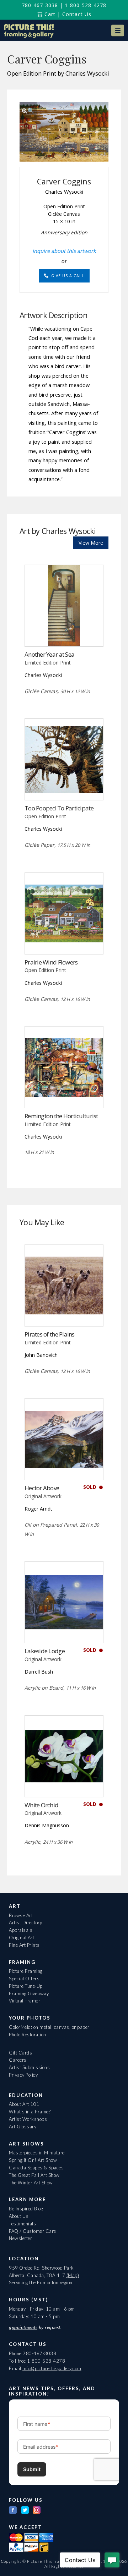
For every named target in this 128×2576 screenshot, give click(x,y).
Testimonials (22, 2224)
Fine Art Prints (24, 1945)
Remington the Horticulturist (61, 1116)
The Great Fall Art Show (34, 2175)
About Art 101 (24, 2104)
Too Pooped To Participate (59, 808)
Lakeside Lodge (45, 1651)
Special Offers (24, 1979)
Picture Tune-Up (26, 1986)
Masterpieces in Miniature (37, 2153)
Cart (49, 14)
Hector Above (42, 1488)
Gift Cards (20, 2053)
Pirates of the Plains (50, 1334)
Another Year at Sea (49, 654)
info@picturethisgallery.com (52, 2368)
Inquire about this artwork (64, 251)
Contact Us (77, 14)
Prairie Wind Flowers (51, 962)
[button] (118, 30)
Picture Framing (26, 1971)
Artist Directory (25, 1923)
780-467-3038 (40, 5)
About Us (19, 2216)
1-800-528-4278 (86, 5)
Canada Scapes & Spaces (36, 2168)
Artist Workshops (28, 2119)
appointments (23, 2327)
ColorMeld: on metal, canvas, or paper (49, 2027)
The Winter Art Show (31, 2183)
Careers (18, 2060)
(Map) (73, 2275)
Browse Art (21, 1915)
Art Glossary (23, 2127)
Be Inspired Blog (26, 2209)
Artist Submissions (29, 2067)
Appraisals (21, 1930)
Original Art (22, 1938)
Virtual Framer (25, 2001)
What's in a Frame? (30, 2112)
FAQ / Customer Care (33, 2231)
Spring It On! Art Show (33, 2160)
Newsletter (20, 2238)
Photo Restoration (28, 2035)
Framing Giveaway (29, 1994)
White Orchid (41, 1805)
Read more (64, 632)
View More (91, 543)
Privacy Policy (23, 2075)
